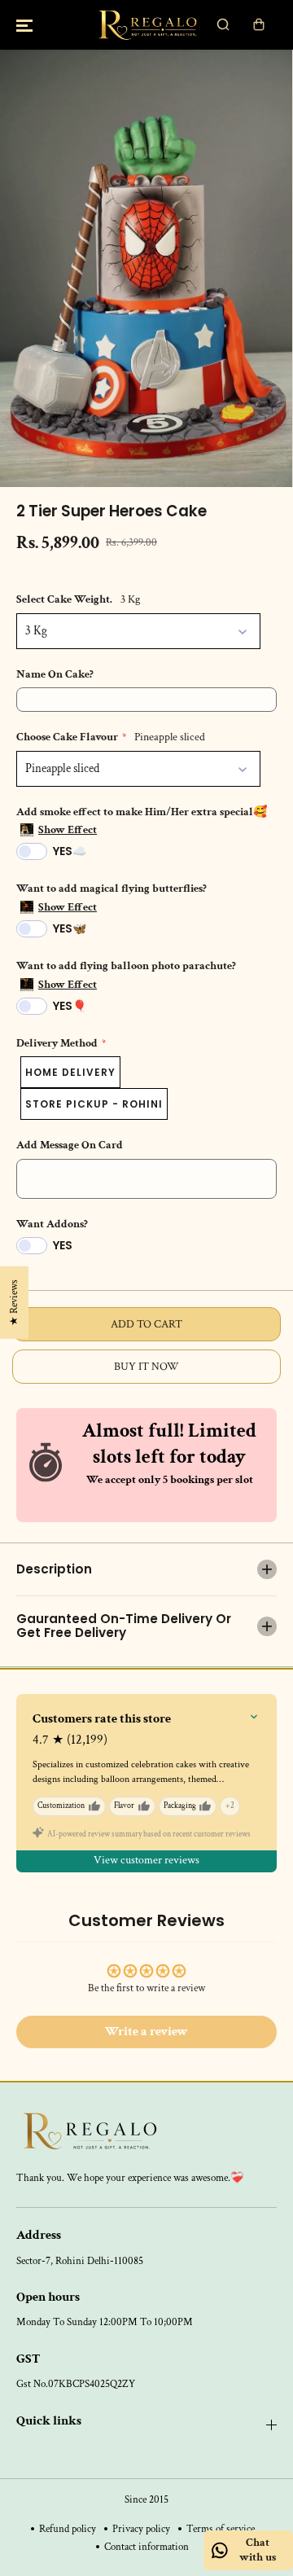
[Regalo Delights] (147, 25)
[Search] (223, 24)
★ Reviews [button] (14, 1302)
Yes (63, 1245)
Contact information (146, 2547)
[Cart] (259, 24)
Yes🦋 (70, 928)
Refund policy (68, 2529)
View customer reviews (146, 1860)
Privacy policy (141, 2529)
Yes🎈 (70, 1006)
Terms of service (221, 2529)
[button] (24, 24)
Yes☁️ (70, 851)
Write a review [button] (146, 2032)
